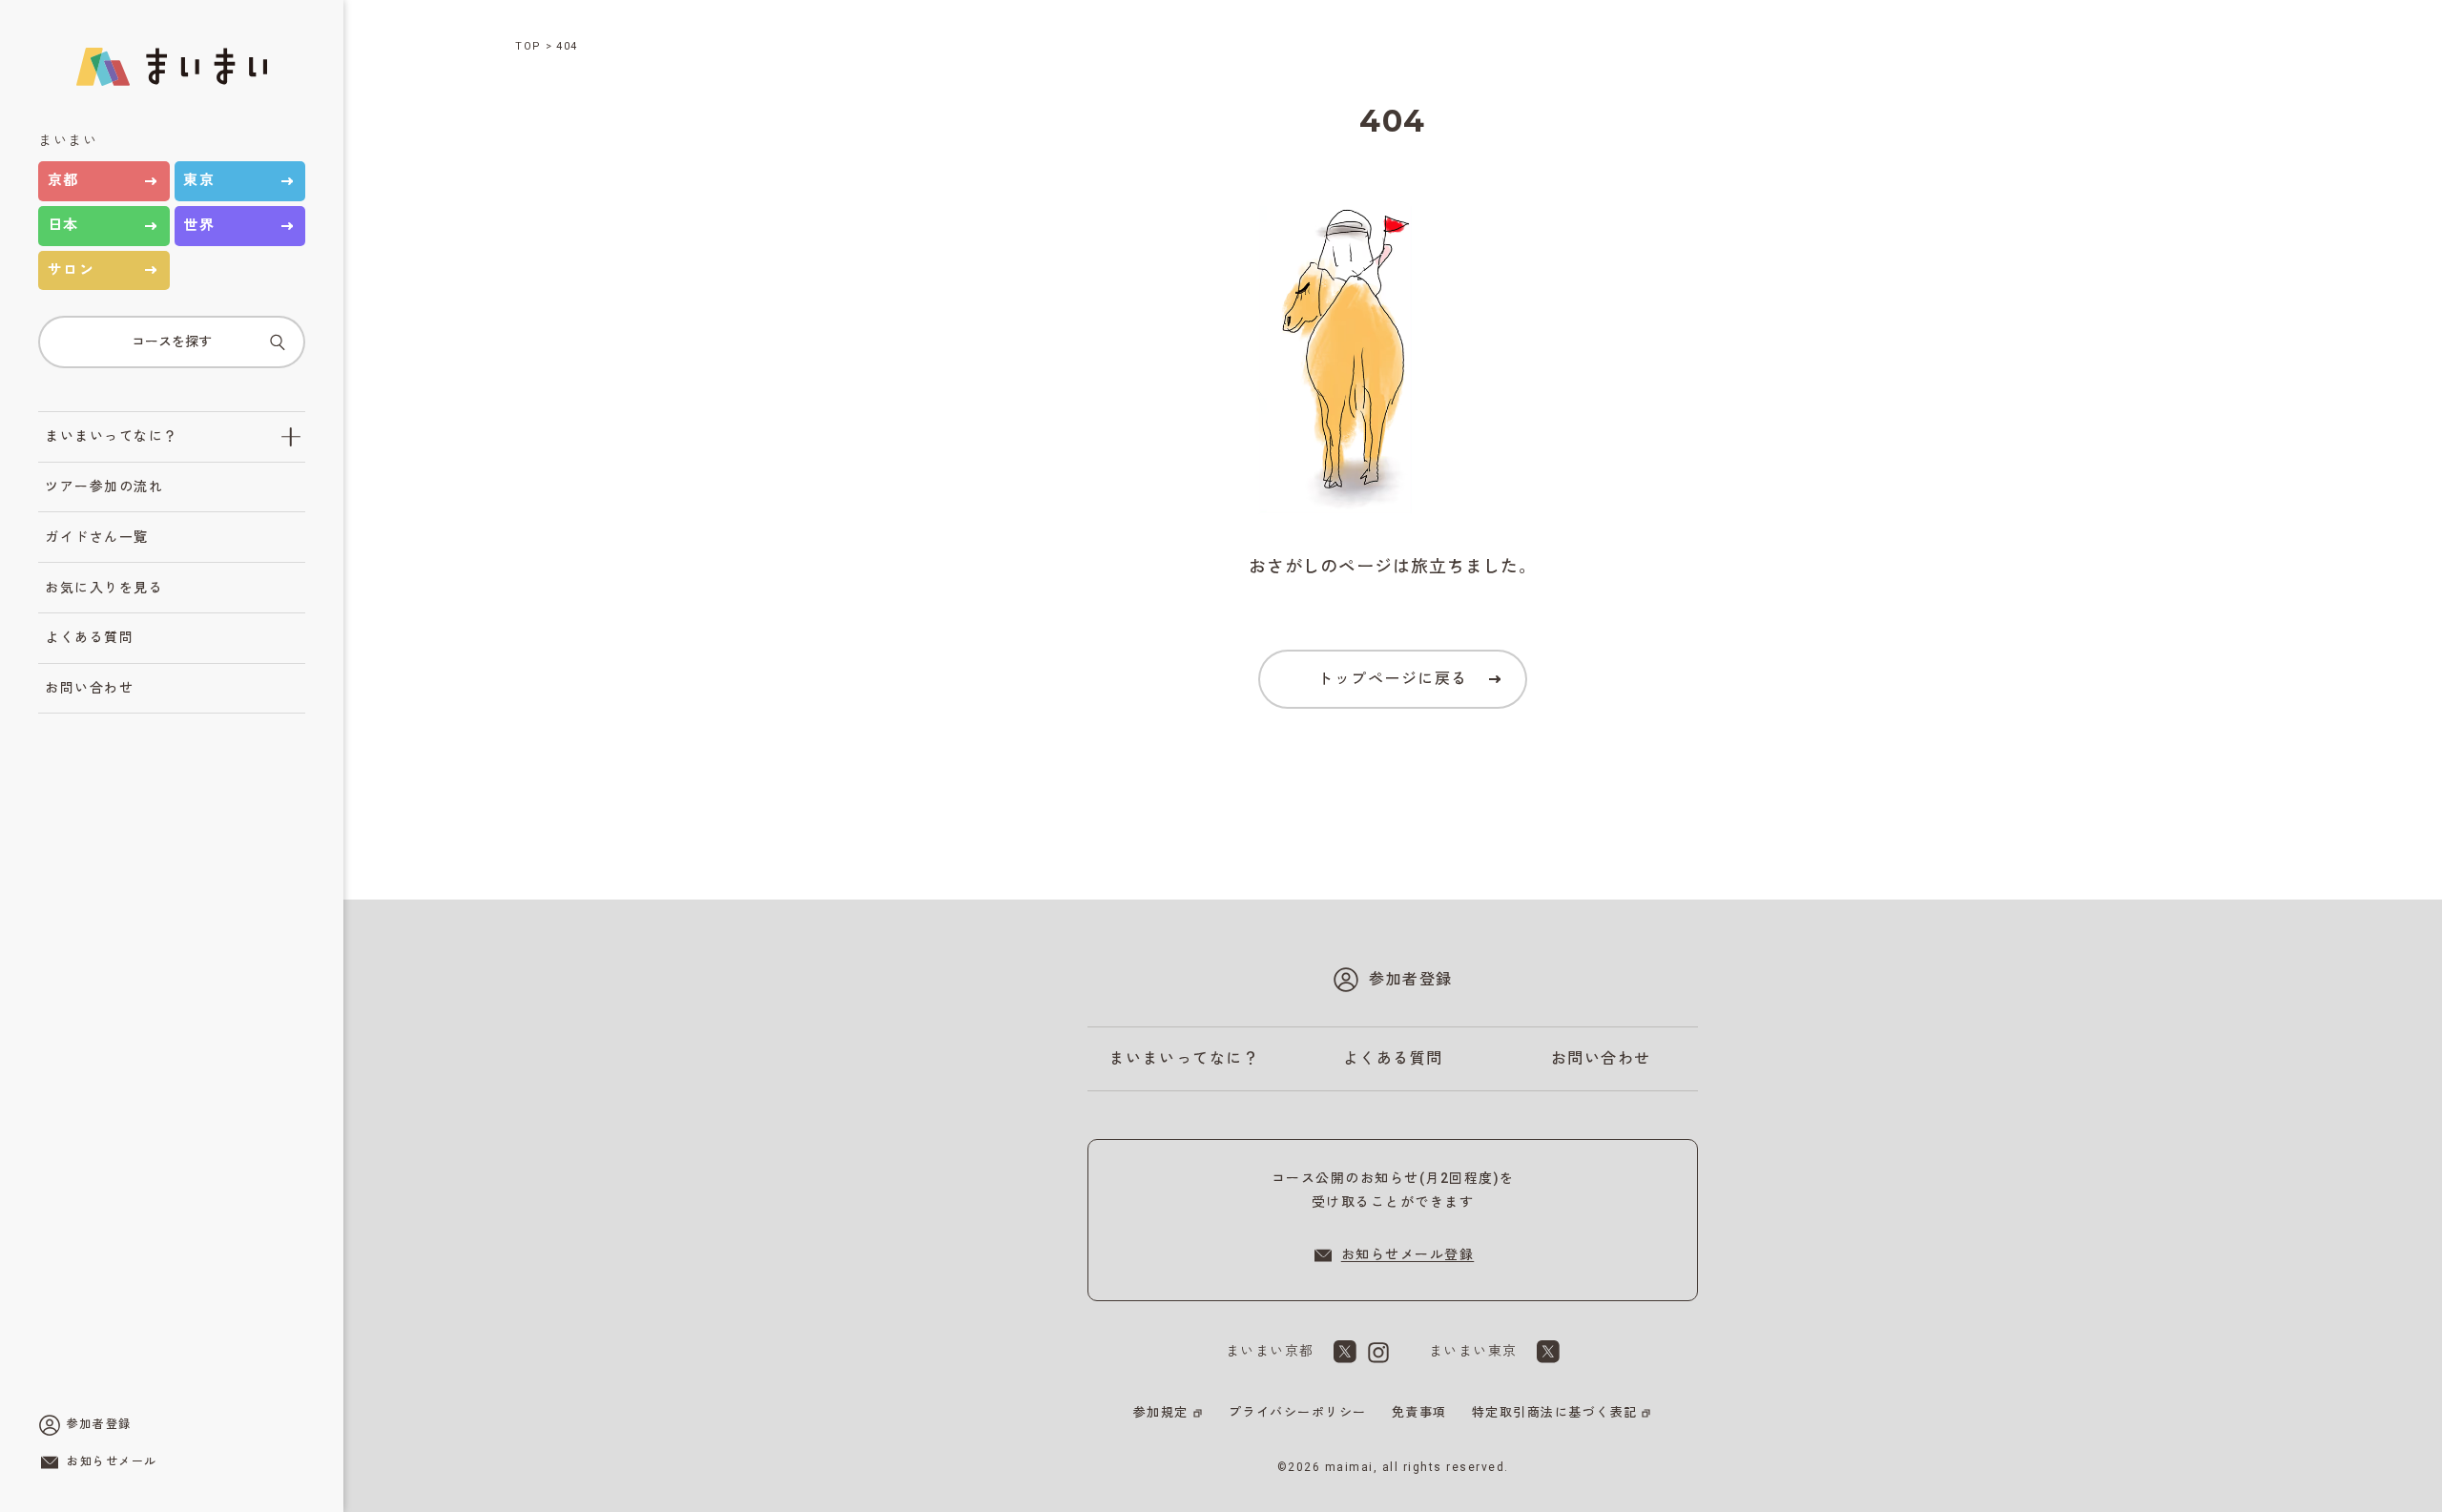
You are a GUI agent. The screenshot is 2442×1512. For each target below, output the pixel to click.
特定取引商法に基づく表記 (1555, 1412)
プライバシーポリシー (1298, 1412)
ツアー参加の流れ (104, 487)
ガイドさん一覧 (97, 537)
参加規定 (1161, 1412)
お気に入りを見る (104, 588)
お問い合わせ (89, 688)
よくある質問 (89, 637)
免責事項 (1419, 1412)
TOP (528, 46)
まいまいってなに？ (112, 436)
